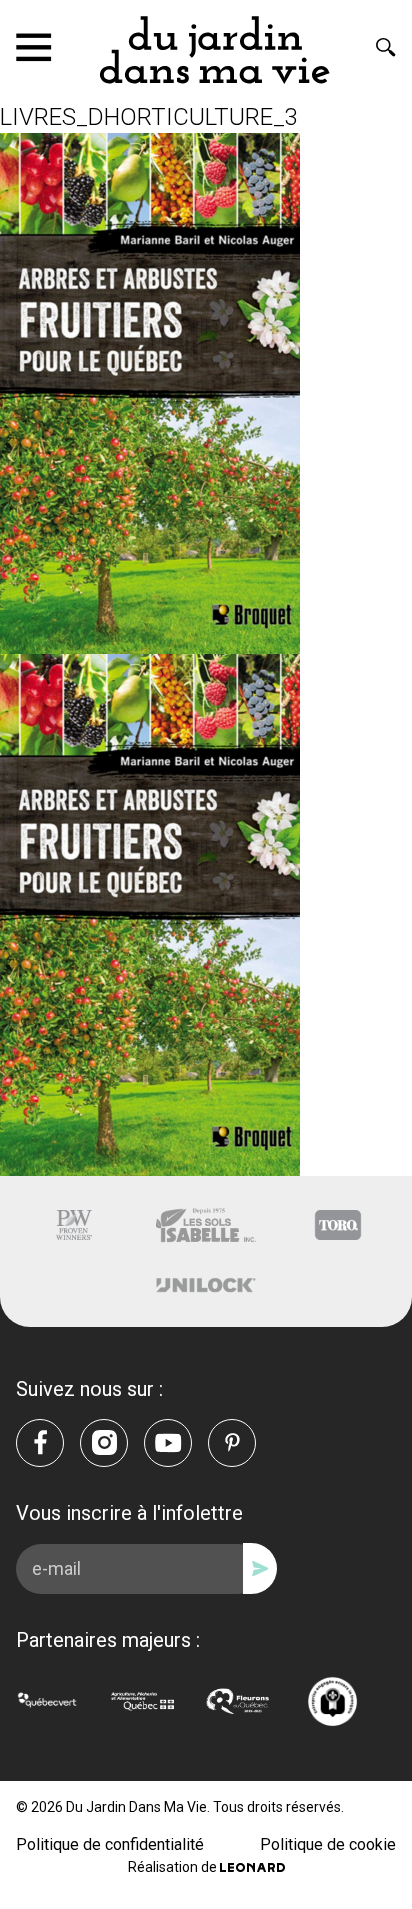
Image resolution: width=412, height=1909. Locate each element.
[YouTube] (168, 1443)
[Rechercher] (386, 47)
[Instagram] (104, 1443)
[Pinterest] (232, 1443)
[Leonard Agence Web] (252, 1867)
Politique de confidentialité (110, 1844)
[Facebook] (40, 1443)
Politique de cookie (328, 1844)
